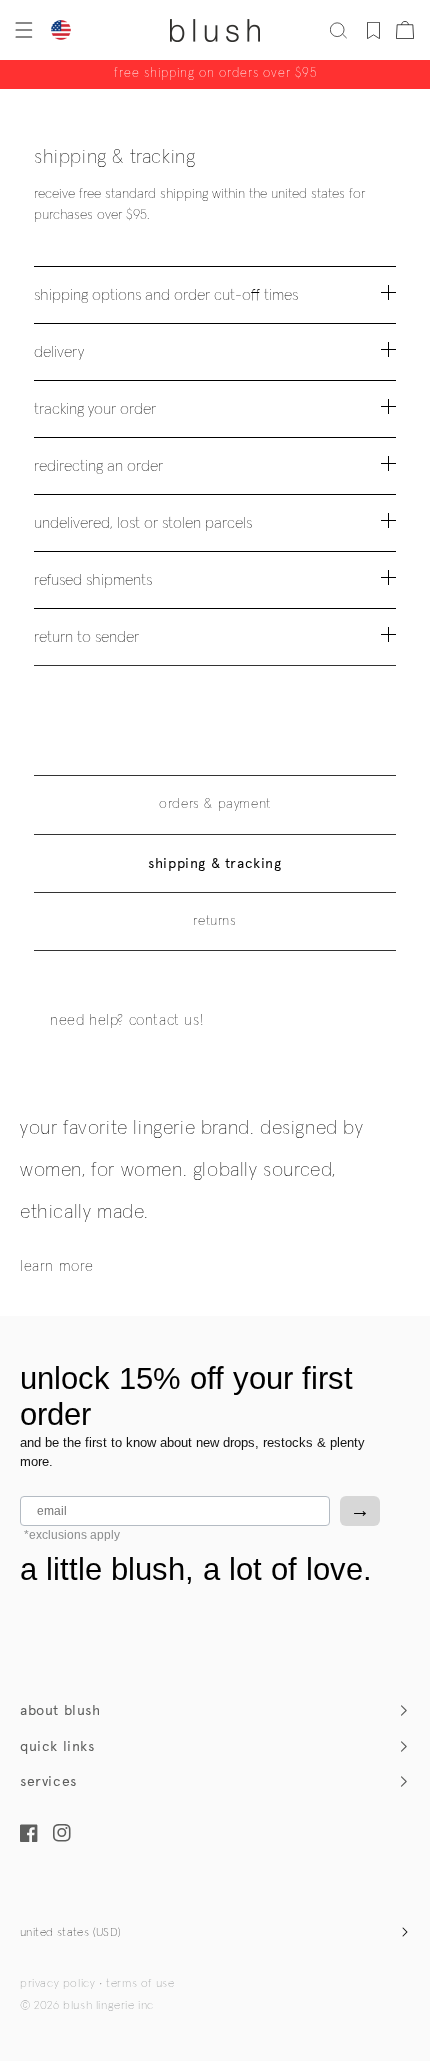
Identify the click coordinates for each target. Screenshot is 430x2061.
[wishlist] (373, 30)
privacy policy (57, 1984)
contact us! (167, 1020)
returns (214, 921)
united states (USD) (71, 1933)
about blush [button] (60, 1710)
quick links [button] (57, 1746)
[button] (22, 30)
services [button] (48, 1781)
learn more (57, 1266)
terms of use (140, 1984)
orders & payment (215, 804)
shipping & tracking (214, 863)
